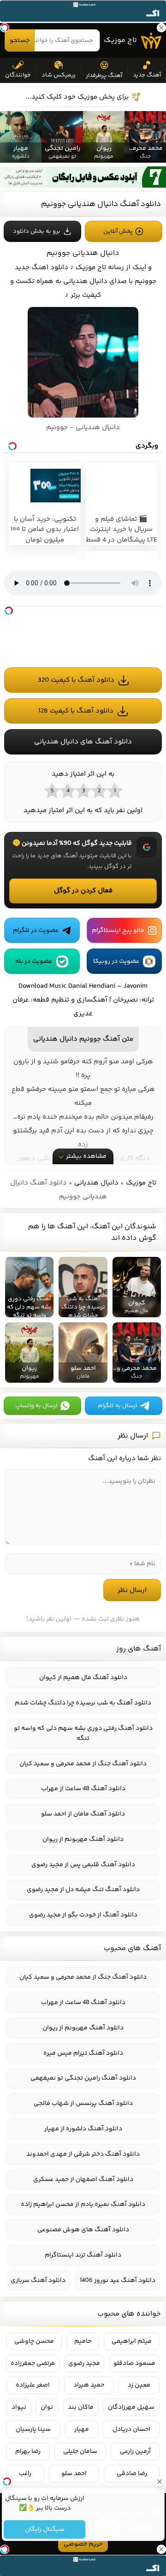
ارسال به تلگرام (117, 1406)
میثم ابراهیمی (132, 2341)
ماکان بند (81, 2407)
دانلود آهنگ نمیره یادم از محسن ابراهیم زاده (83, 2205)
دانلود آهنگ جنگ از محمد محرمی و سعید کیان (83, 1764)
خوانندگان (18, 75)
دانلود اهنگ (50, 268)
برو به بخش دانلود (37, 231)
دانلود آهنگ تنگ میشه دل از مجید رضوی (83, 1890)
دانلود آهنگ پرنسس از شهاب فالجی (83, 2104)
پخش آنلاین (118, 231)
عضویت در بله (34, 961)
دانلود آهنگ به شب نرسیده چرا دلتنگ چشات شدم (83, 1703)
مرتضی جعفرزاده (33, 2364)
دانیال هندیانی (96, 1183)
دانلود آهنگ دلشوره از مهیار (83, 2129)
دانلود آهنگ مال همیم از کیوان (83, 1678)
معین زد (139, 2385)
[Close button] (159, 2482)
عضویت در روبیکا (116, 961)
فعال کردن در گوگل (83, 891)
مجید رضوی (84, 2364)
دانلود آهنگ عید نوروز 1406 (118, 2281)
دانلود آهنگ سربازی (38, 2281)
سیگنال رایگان (44, 2529)
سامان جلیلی (80, 2452)
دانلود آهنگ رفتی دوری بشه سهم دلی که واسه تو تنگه (83, 1733)
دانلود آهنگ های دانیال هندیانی (83, 742)
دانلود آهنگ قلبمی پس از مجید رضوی (83, 1865)
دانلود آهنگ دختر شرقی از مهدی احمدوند (83, 2154)
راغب (25, 2474)
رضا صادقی (132, 2474)
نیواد (19, 2407)
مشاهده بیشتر (86, 1156)
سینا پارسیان (33, 2429)
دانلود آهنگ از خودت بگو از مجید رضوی (83, 1915)
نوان (47, 2407)
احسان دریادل (131, 2429)
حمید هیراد (89, 2385)
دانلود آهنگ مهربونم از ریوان (83, 1839)
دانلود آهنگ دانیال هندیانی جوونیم (101, 204)
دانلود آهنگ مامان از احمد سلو (83, 1814)
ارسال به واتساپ (36, 1406)
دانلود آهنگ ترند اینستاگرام (83, 2255)
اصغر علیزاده (33, 2385)
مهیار (82, 2429)
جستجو (20, 41)
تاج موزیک (120, 40)
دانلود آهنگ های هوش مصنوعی (83, 2230)
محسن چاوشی (34, 2341)
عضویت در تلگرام (36, 931)
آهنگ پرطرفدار (104, 76)
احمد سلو (74, 2474)
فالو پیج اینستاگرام (118, 931)
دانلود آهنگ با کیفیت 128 (76, 711)
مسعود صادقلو (134, 2364)
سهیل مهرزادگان (131, 2407)
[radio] (114, 790)
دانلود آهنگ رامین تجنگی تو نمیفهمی (83, 2078)
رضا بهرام (28, 2452)
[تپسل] (9, 611)
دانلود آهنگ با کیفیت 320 (76, 680)
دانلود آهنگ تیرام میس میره (83, 2053)
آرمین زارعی (135, 2452)
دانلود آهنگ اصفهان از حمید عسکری (83, 2180)
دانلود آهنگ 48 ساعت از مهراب (83, 1789)
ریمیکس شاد (59, 75)
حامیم (83, 2341)
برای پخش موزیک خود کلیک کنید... (77, 97)
